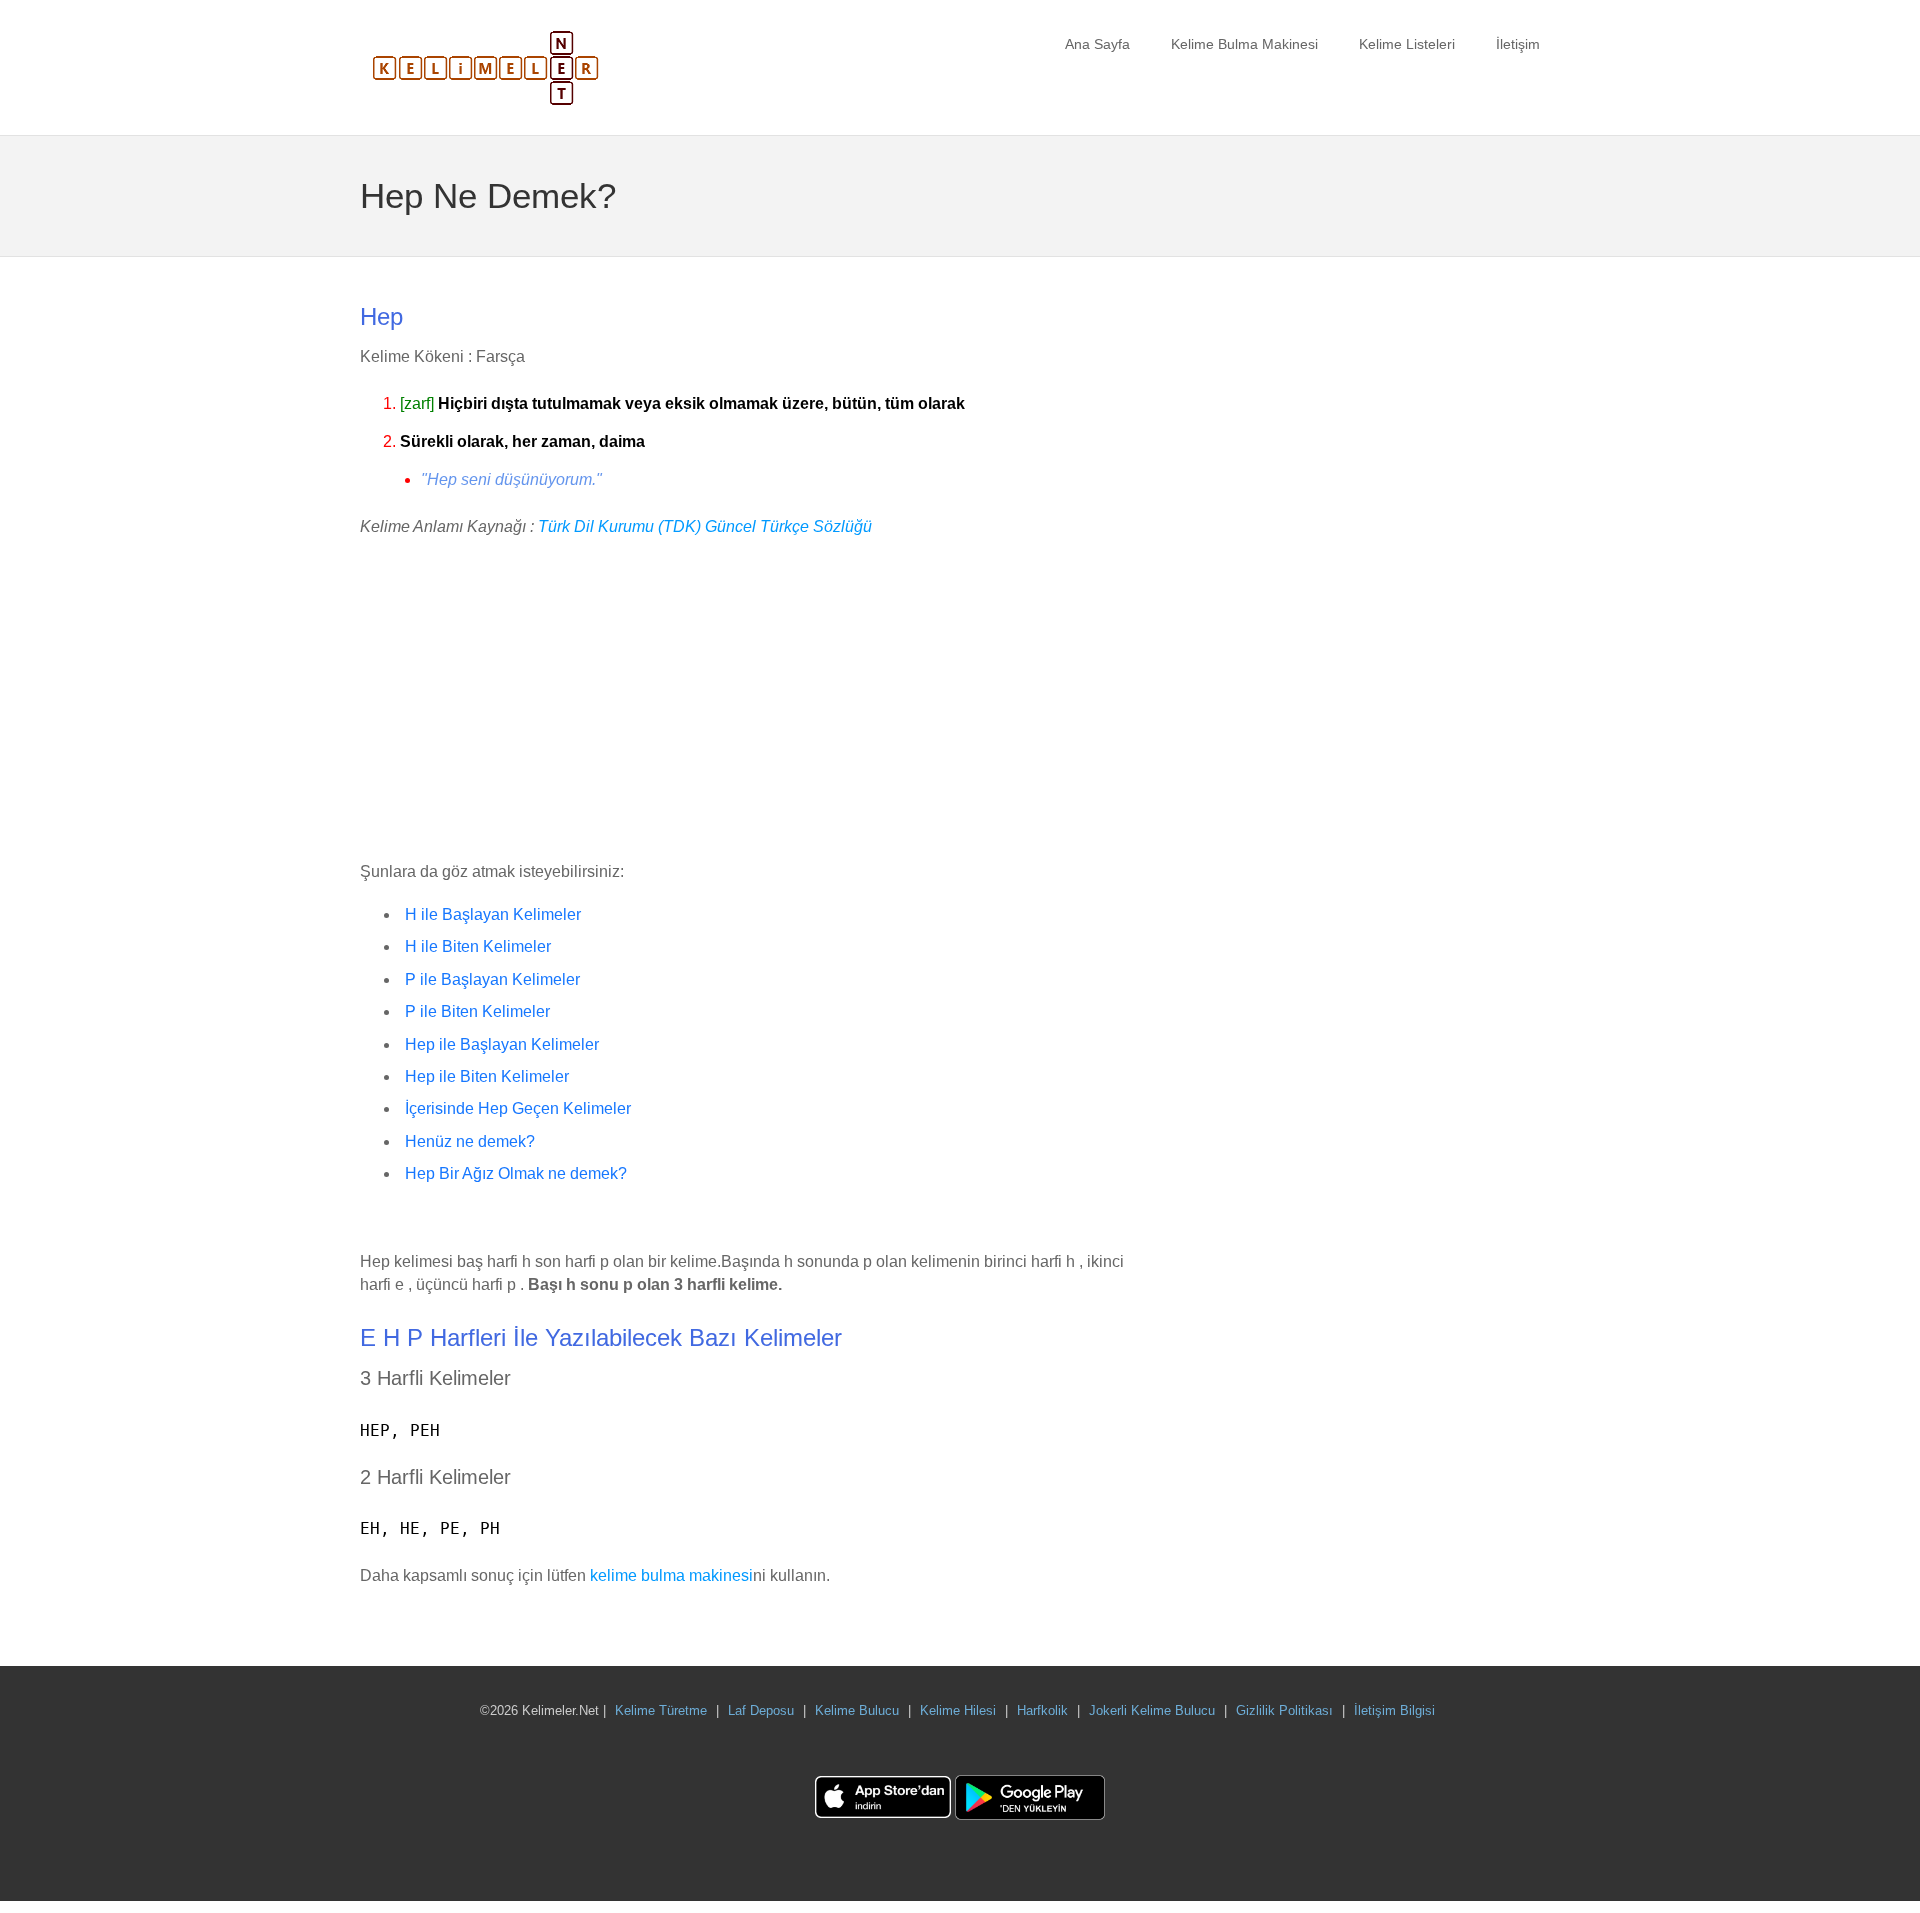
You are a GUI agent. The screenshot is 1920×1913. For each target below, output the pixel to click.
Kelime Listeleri (1407, 44)
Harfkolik (1042, 1710)
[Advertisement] (750, 701)
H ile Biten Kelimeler (478, 946)
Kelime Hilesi (958, 1710)
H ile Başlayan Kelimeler (493, 914)
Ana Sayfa (1097, 44)
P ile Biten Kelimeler (477, 1011)
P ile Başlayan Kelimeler (492, 979)
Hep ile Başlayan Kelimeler (502, 1044)
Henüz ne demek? (470, 1141)
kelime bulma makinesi (671, 1575)
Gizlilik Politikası (1284, 1710)
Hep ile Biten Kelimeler (487, 1076)
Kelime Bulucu (857, 1710)
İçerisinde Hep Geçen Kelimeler (518, 1108)
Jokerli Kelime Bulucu (1152, 1710)
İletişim (1518, 44)
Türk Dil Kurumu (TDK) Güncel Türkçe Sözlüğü (705, 526)
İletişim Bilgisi (1394, 1710)
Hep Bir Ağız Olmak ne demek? (516, 1173)
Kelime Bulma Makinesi (1244, 44)
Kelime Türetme (661, 1710)
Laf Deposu (761, 1710)
